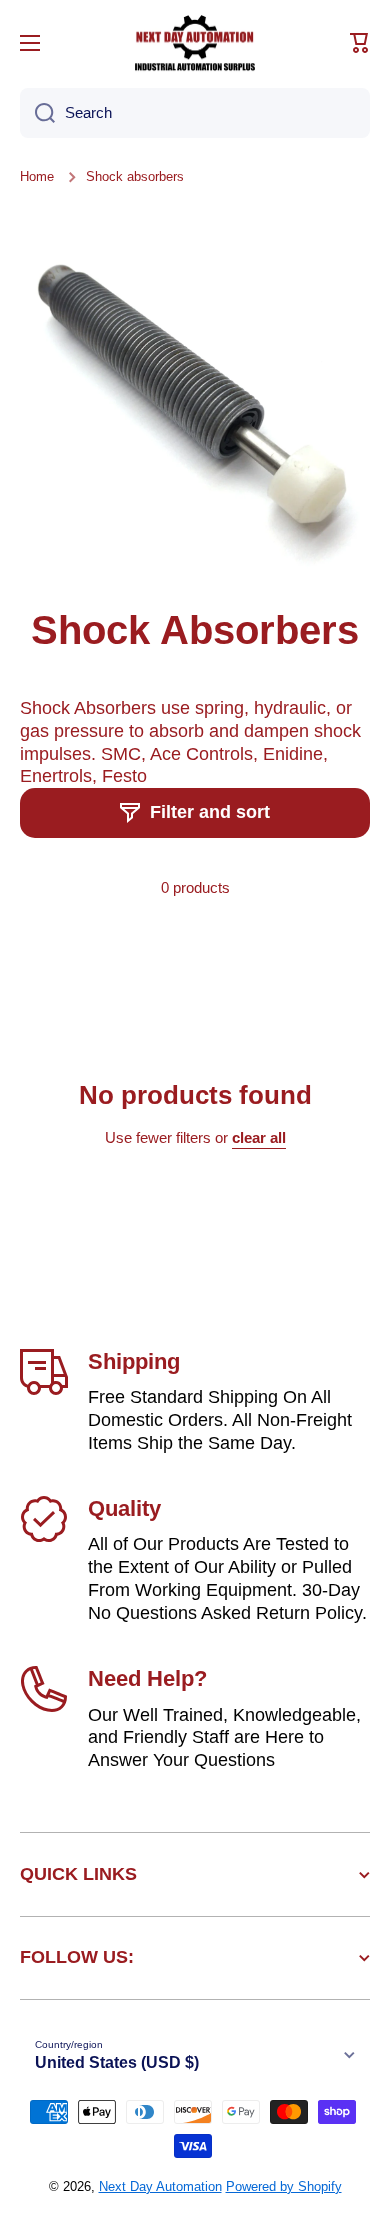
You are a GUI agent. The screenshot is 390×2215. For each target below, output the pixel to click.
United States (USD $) (117, 2062)
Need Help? (147, 1678)
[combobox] (195, 113)
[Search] (37, 113)
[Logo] (195, 43)
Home (37, 176)
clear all (259, 1137)
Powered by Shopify (284, 2186)
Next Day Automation (160, 2186)
